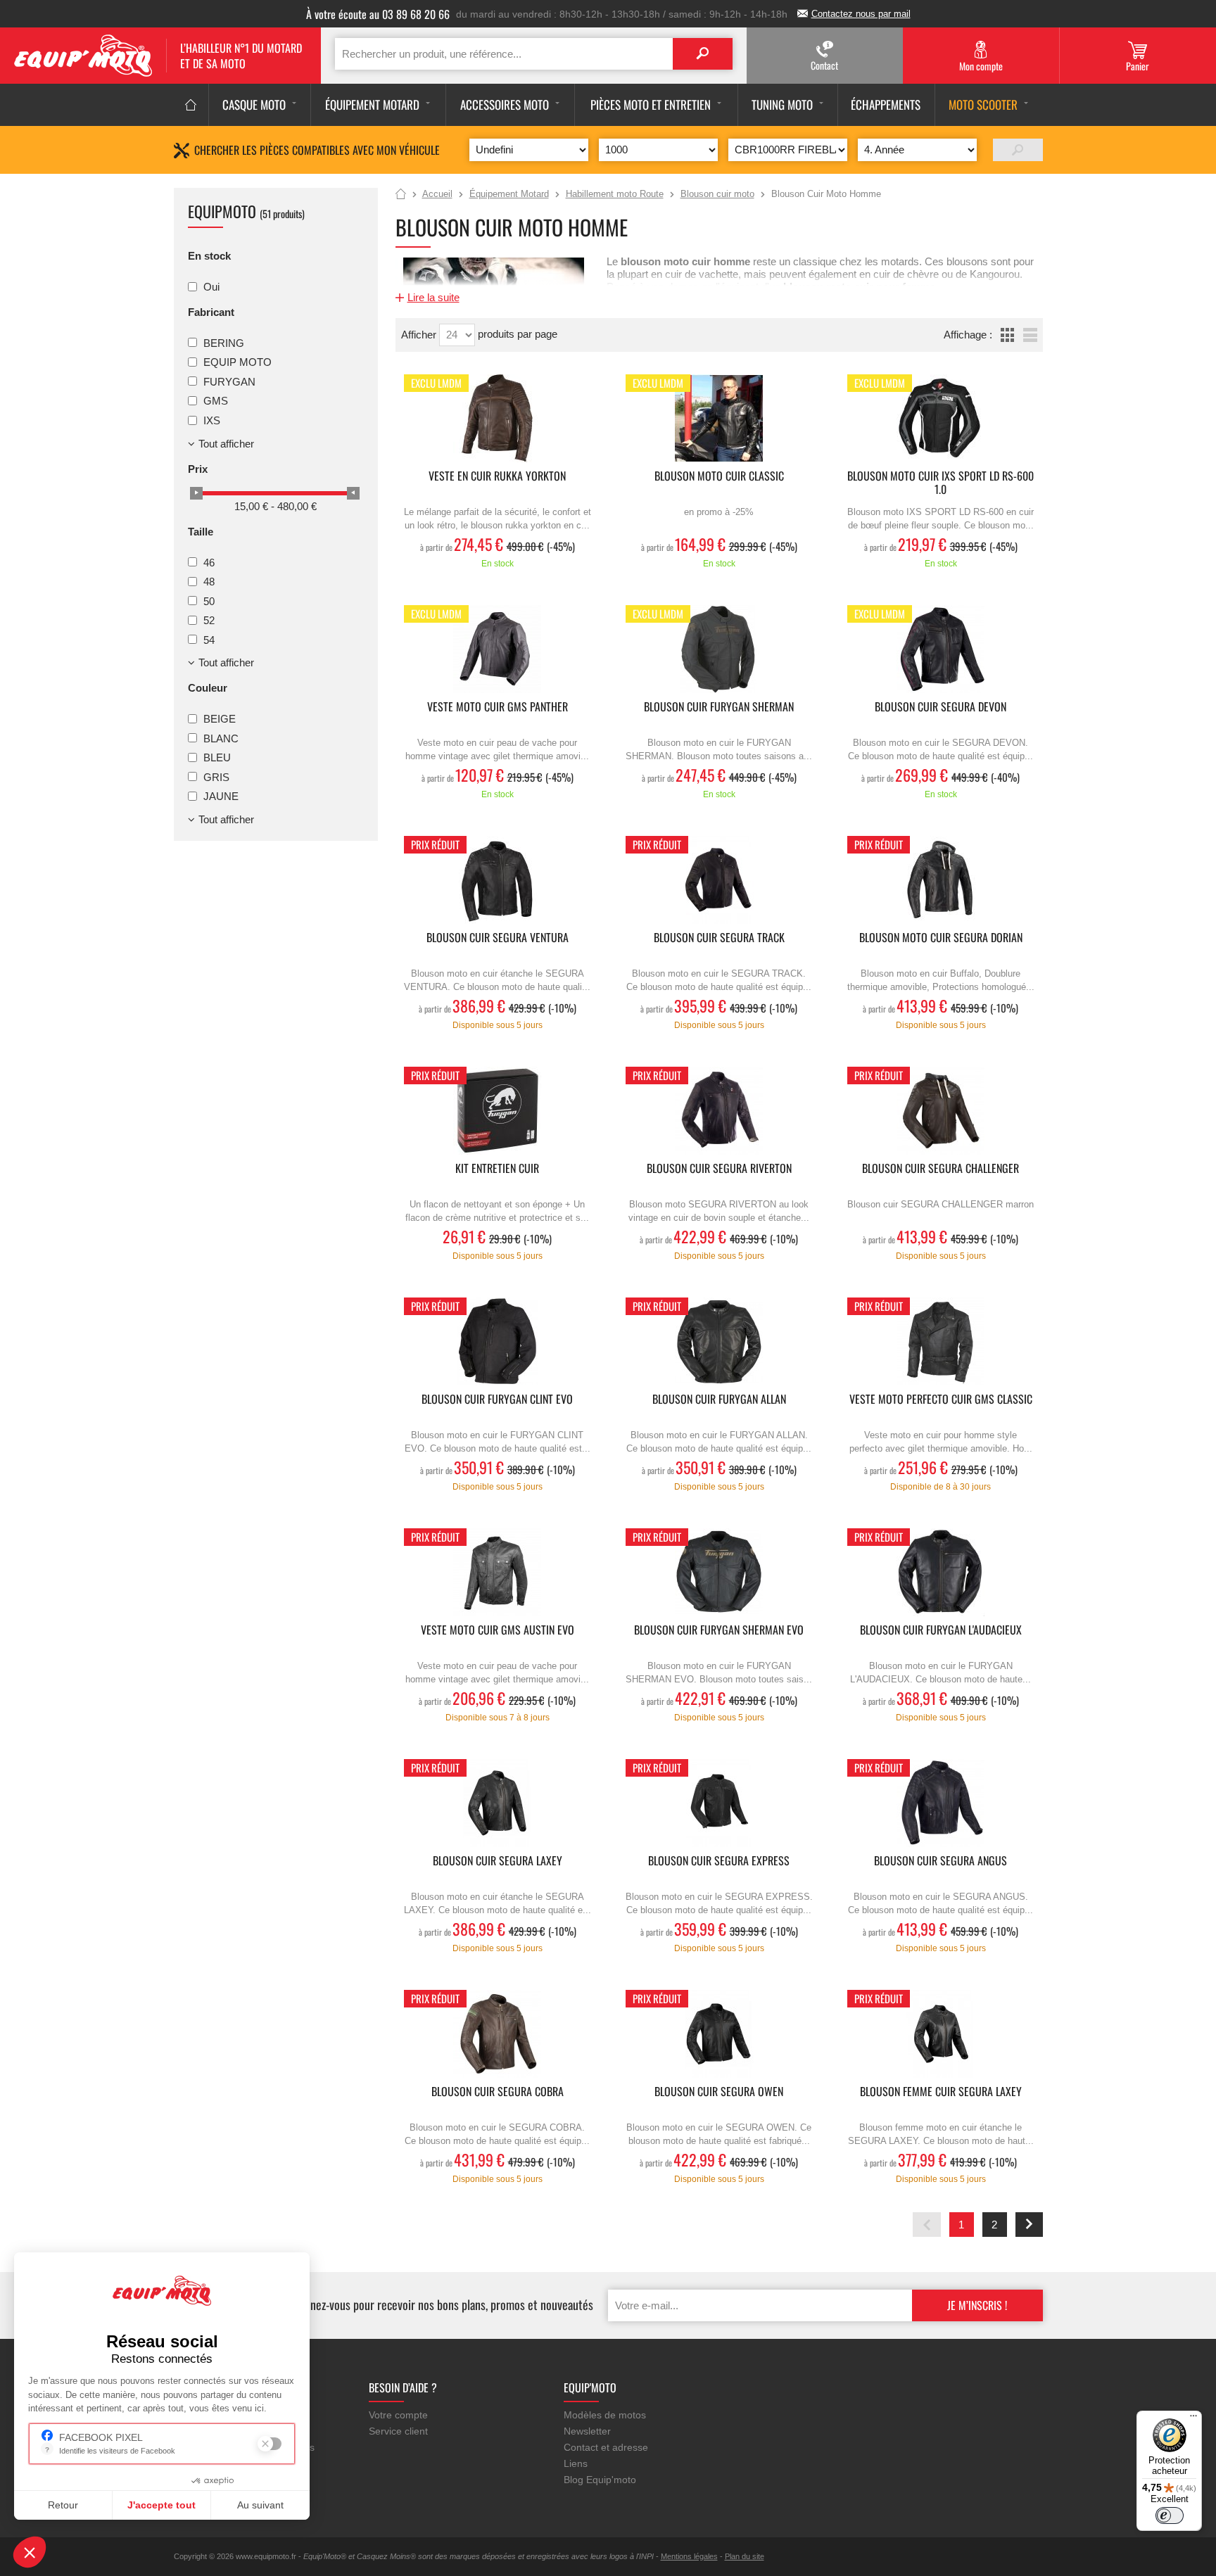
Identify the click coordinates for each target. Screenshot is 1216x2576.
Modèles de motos (605, 2415)
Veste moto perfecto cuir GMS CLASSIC (941, 1400)
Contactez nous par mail (861, 14)
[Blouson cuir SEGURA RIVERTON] (719, 1111)
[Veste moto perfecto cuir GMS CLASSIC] (941, 1341)
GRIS (216, 776)
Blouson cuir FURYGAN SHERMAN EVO (719, 1631)
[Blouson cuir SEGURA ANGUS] (941, 1803)
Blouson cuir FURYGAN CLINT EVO (497, 1400)
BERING (224, 342)
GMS (216, 401)
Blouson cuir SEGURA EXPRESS (719, 1861)
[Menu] (1193, 2419)
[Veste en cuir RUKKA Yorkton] (498, 418)
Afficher (420, 335)
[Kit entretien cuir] (498, 1111)
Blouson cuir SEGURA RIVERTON (719, 1169)
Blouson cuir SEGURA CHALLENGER (940, 1169)
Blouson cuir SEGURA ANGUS (940, 1861)
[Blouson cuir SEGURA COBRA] (498, 2034)
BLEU (217, 757)
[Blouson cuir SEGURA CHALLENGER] (941, 1111)
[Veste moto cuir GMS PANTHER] (498, 649)
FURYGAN (229, 381)
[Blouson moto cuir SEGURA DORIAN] (941, 880)
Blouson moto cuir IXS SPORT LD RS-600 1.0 (940, 483)
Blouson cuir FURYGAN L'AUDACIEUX (941, 1631)
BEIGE (220, 719)
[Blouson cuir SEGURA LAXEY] (498, 1803)
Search (703, 54)
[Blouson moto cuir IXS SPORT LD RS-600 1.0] (941, 418)
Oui (211, 287)
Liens (576, 2463)
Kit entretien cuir (497, 1169)
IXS (212, 420)
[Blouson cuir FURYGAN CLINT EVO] (498, 1341)
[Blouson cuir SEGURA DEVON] (941, 649)
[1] (1018, 150)
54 (209, 639)
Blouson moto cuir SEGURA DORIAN (941, 938)
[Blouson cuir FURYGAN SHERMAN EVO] (719, 1572)
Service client (398, 2431)
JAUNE (221, 796)
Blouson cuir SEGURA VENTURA (498, 938)
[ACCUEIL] (191, 105)
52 (209, 620)
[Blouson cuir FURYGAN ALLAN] (719, 1341)
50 (209, 601)
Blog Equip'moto (600, 2480)
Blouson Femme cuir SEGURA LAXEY (941, 2092)
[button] (30, 2552)
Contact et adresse (606, 2447)
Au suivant (260, 2505)
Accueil (401, 195)
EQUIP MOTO (237, 362)
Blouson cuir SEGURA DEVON (940, 708)
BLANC (221, 738)
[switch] (1170, 2515)
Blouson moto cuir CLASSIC (719, 477)
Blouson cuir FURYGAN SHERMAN (719, 708)
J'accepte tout (161, 2505)
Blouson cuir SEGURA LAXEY (498, 1861)
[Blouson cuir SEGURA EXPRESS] (719, 1803)
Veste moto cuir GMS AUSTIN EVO (498, 1631)
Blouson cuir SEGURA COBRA (498, 2092)
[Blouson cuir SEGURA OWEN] (719, 2034)
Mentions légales (689, 2556)
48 (209, 582)
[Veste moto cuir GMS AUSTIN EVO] (498, 1572)
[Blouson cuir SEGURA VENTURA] (498, 880)
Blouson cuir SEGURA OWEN (719, 2092)
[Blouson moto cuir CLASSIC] (719, 418)
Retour (63, 2505)
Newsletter (587, 2431)
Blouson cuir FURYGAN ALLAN (719, 1400)
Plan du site (745, 2556)
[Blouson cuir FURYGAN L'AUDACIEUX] (941, 1572)
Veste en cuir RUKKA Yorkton (497, 477)
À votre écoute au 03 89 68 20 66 (378, 14)
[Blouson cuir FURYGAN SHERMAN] (719, 649)
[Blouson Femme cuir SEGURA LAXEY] (941, 2034)
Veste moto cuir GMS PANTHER (498, 708)
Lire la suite (433, 297)
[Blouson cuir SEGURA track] (719, 880)
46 (209, 562)
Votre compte (398, 2415)
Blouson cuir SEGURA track (719, 938)
